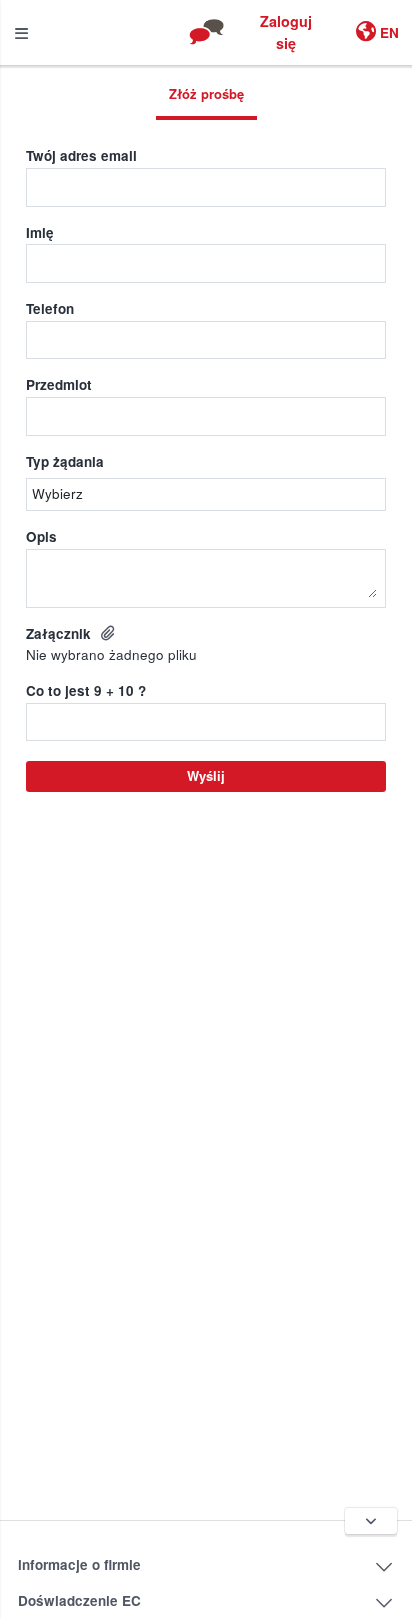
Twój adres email (81, 155)
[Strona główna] (206, 32)
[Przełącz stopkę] (371, 1521)
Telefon (50, 308)
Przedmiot (59, 384)
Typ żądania (65, 461)
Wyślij (206, 775)
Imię (40, 232)
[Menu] (21, 32)
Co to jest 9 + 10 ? (86, 690)
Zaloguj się (286, 32)
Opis (41, 536)
